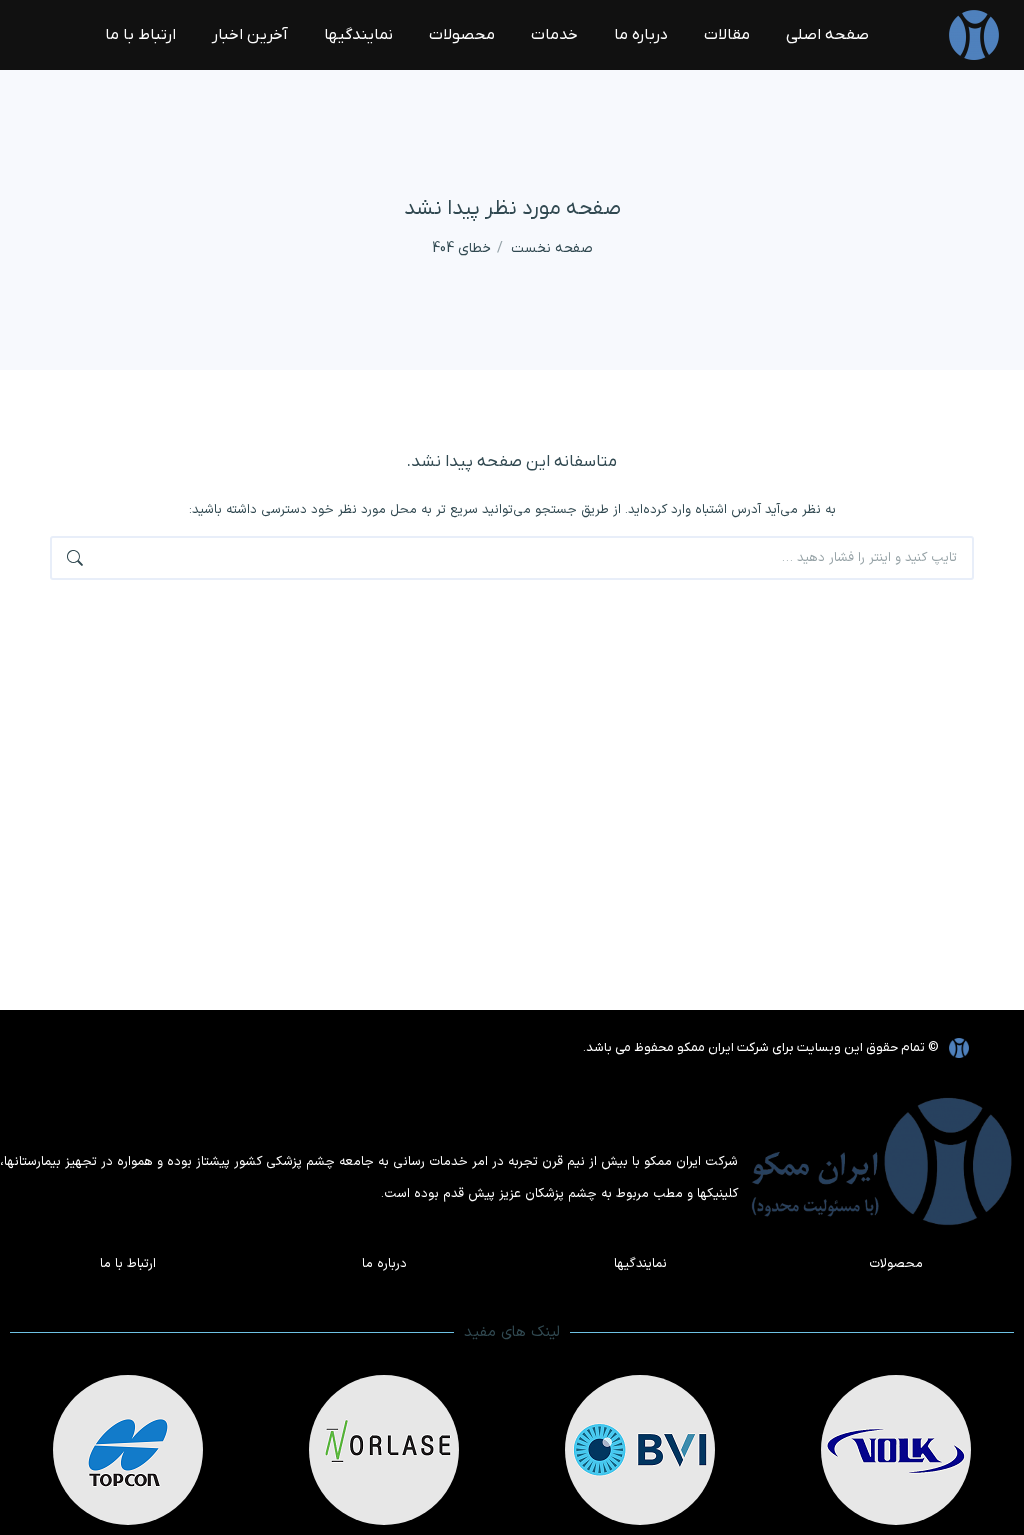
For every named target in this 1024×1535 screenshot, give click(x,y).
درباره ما (384, 1264)
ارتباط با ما (128, 1264)
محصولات (896, 1264)
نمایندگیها (640, 1264)
